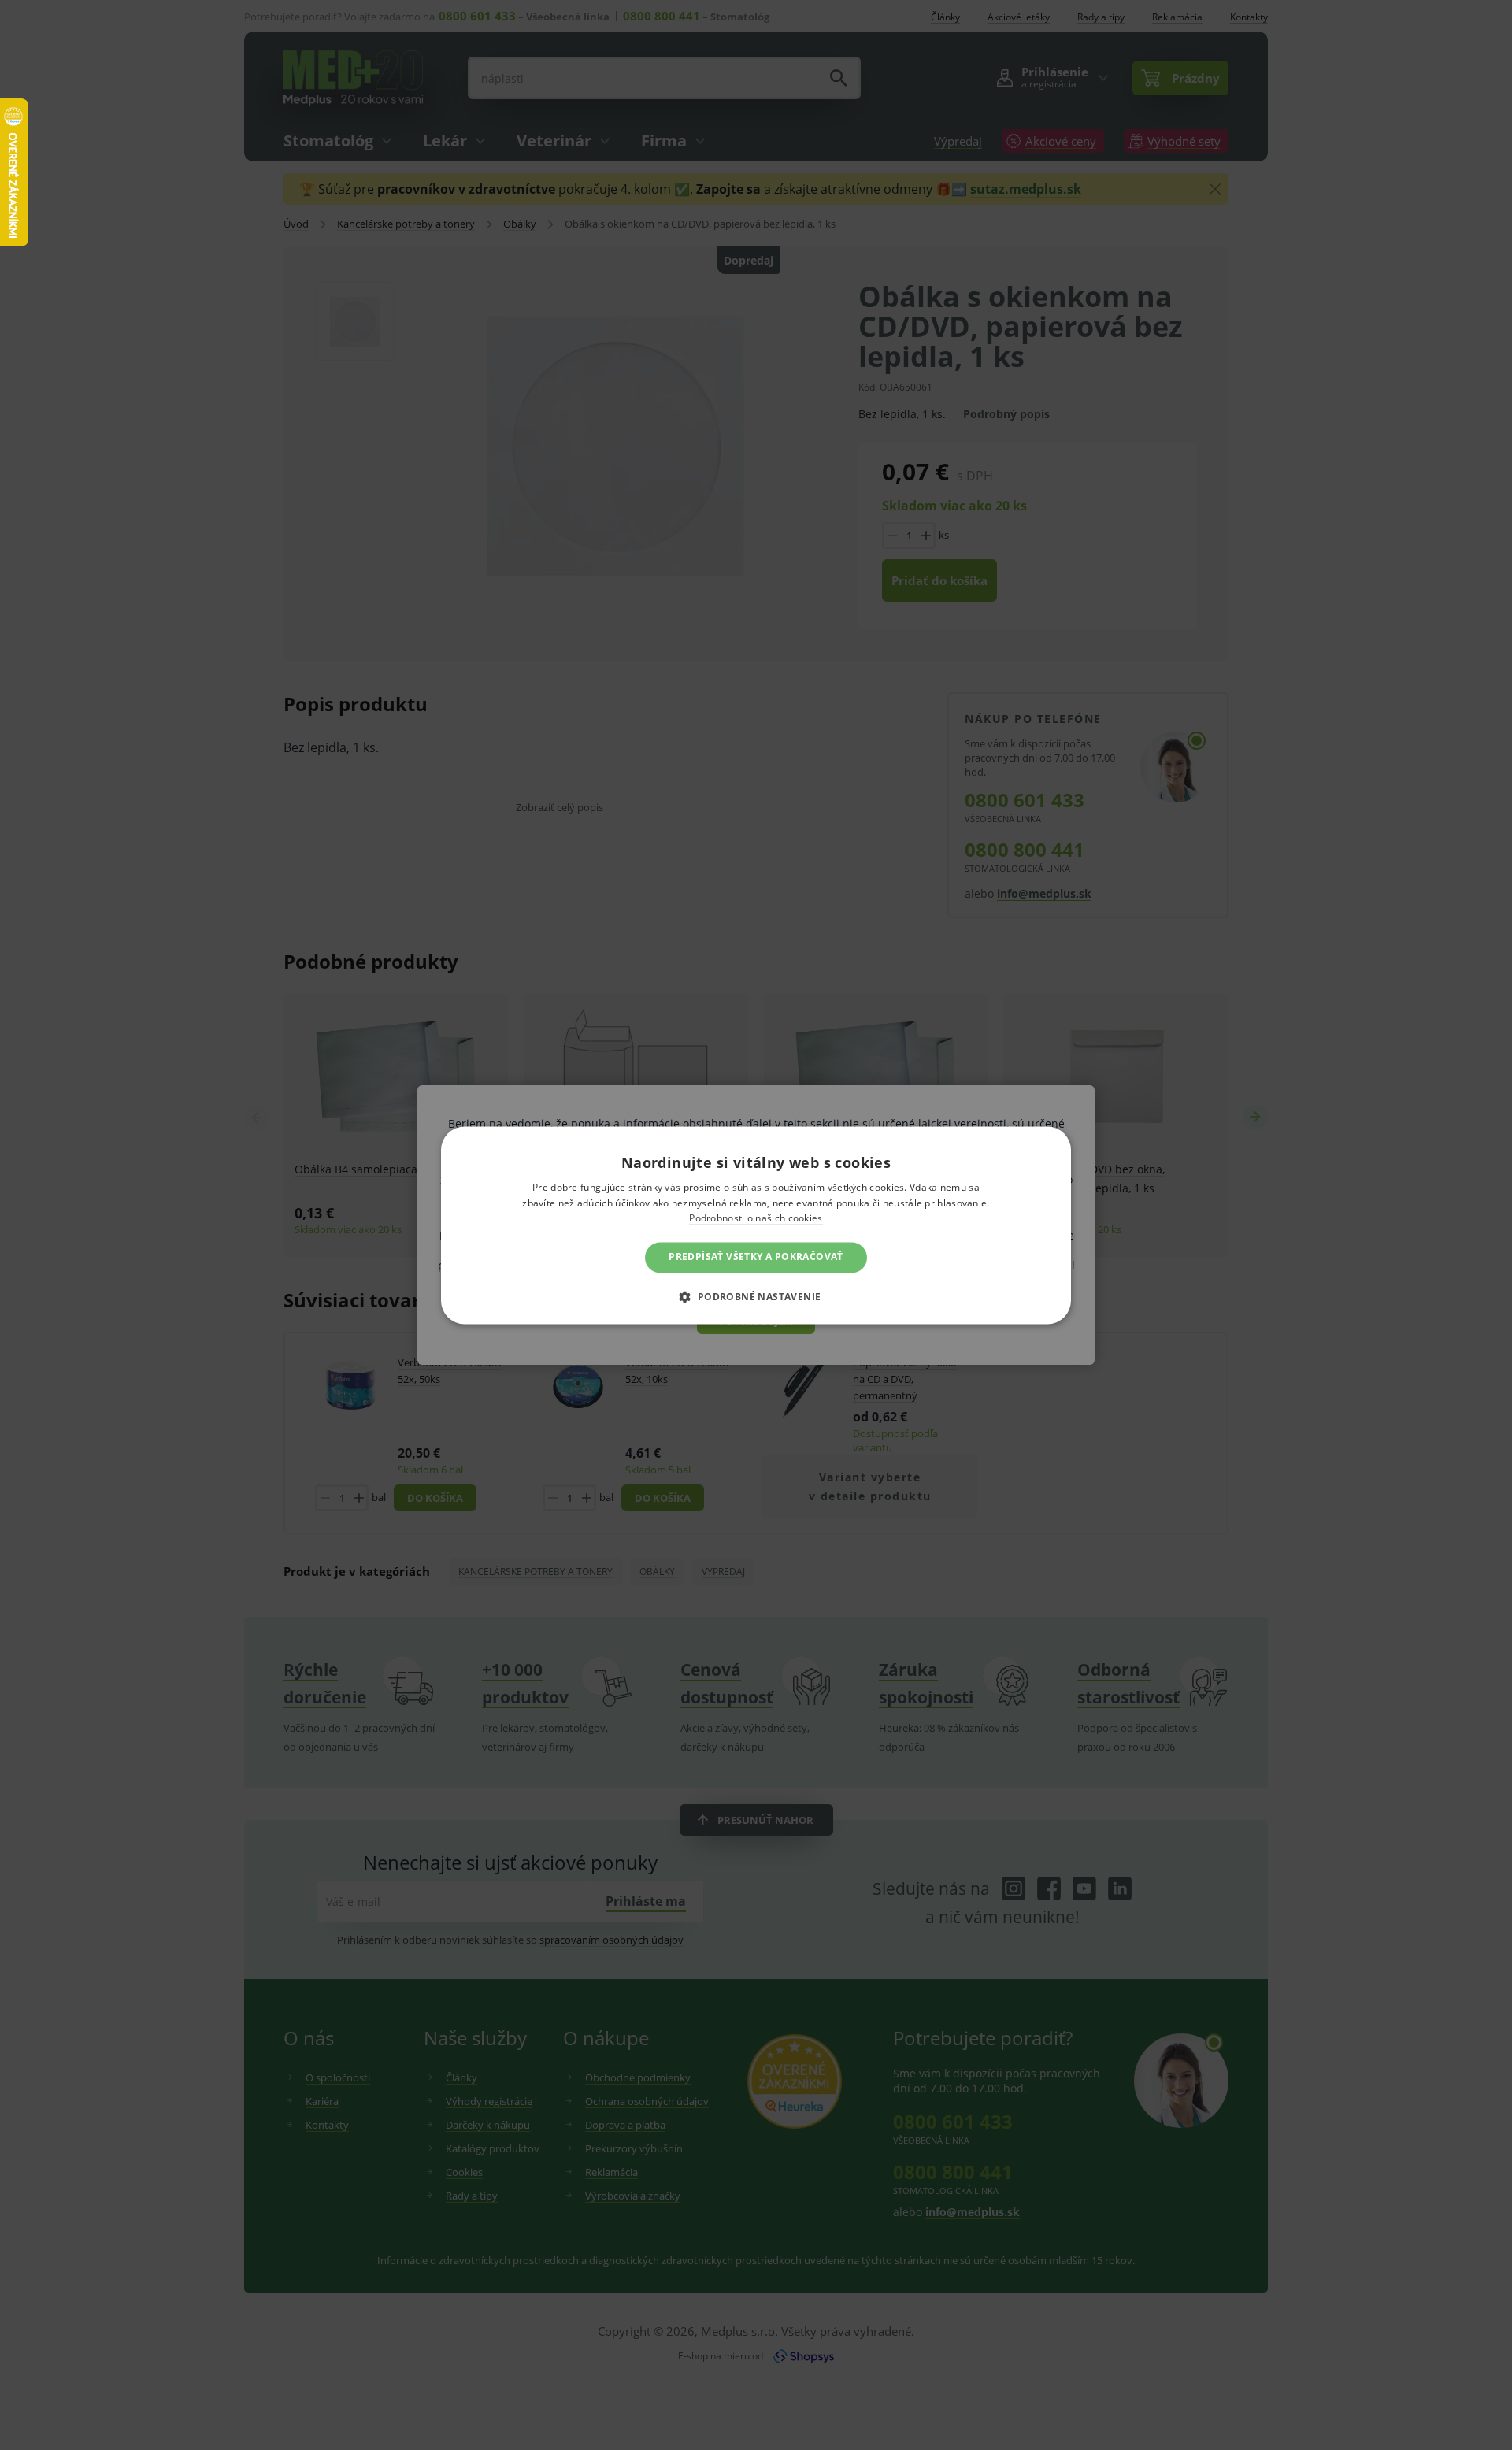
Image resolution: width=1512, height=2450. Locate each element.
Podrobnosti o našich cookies (756, 1219)
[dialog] (756, 1225)
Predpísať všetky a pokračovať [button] (756, 1257)
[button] (756, 1296)
